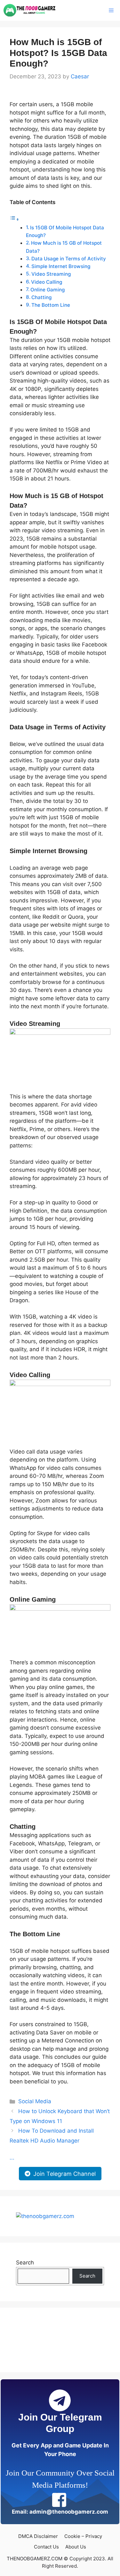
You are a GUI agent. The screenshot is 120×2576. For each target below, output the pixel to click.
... (12, 2158)
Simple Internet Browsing (61, 266)
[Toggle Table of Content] (14, 219)
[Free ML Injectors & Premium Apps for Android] (30, 10)
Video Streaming (51, 274)
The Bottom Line (51, 305)
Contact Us (46, 2547)
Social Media (35, 2101)
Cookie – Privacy (83, 2536)
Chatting (41, 297)
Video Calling (47, 282)
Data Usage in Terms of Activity (69, 259)
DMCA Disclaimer (38, 2536)
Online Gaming (48, 290)
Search (25, 2263)
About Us (76, 2547)
